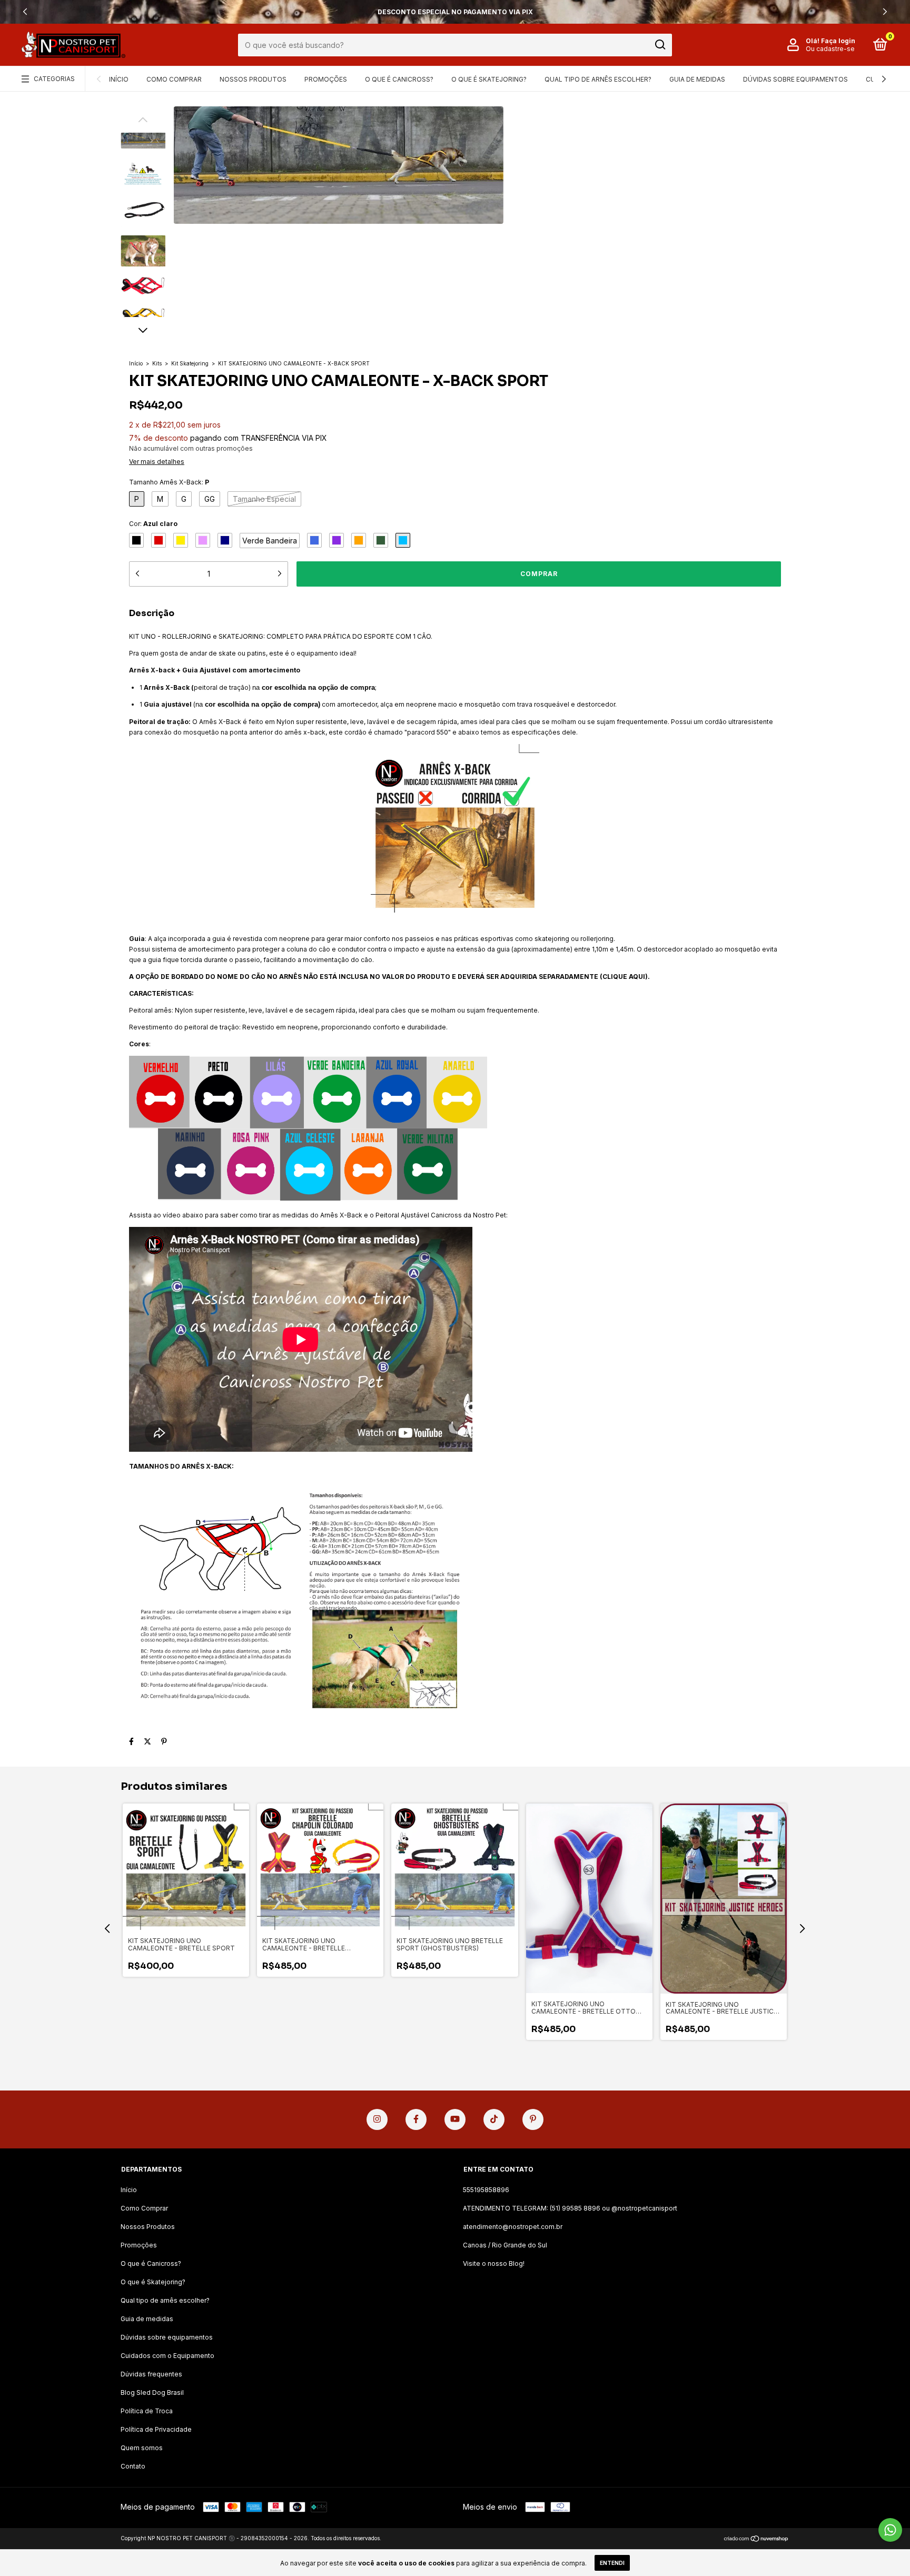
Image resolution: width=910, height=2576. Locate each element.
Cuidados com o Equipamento (167, 2356)
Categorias (54, 79)
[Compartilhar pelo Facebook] (131, 1741)
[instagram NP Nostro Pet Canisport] (377, 2119)
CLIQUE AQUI (624, 977)
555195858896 (486, 2190)
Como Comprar (174, 79)
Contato (133, 2466)
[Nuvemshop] (756, 2539)
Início (119, 79)
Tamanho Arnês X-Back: (169, 482)
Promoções (326, 79)
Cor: (153, 524)
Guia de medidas (697, 79)
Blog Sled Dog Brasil (152, 2392)
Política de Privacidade (156, 2429)
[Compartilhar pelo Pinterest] (164, 1741)
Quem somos (142, 2448)
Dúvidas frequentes (151, 2374)
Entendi (612, 2563)
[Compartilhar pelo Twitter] (147, 1741)
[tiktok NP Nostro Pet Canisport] (494, 2119)
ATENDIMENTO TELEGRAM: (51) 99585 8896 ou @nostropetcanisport (570, 2208)
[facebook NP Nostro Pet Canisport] (416, 2119)
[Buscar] (660, 45)
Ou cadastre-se (830, 49)
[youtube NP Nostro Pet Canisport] (455, 2119)
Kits (157, 363)
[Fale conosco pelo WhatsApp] (890, 2530)
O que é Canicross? (399, 79)
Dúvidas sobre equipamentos (795, 79)
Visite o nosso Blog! (494, 2263)
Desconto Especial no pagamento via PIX (455, 12)
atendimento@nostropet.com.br (513, 2227)
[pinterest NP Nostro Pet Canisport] (533, 2119)
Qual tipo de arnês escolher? (598, 79)
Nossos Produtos (253, 79)
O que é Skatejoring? (489, 79)
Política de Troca (147, 2411)
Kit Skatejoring (190, 363)
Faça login (838, 41)
